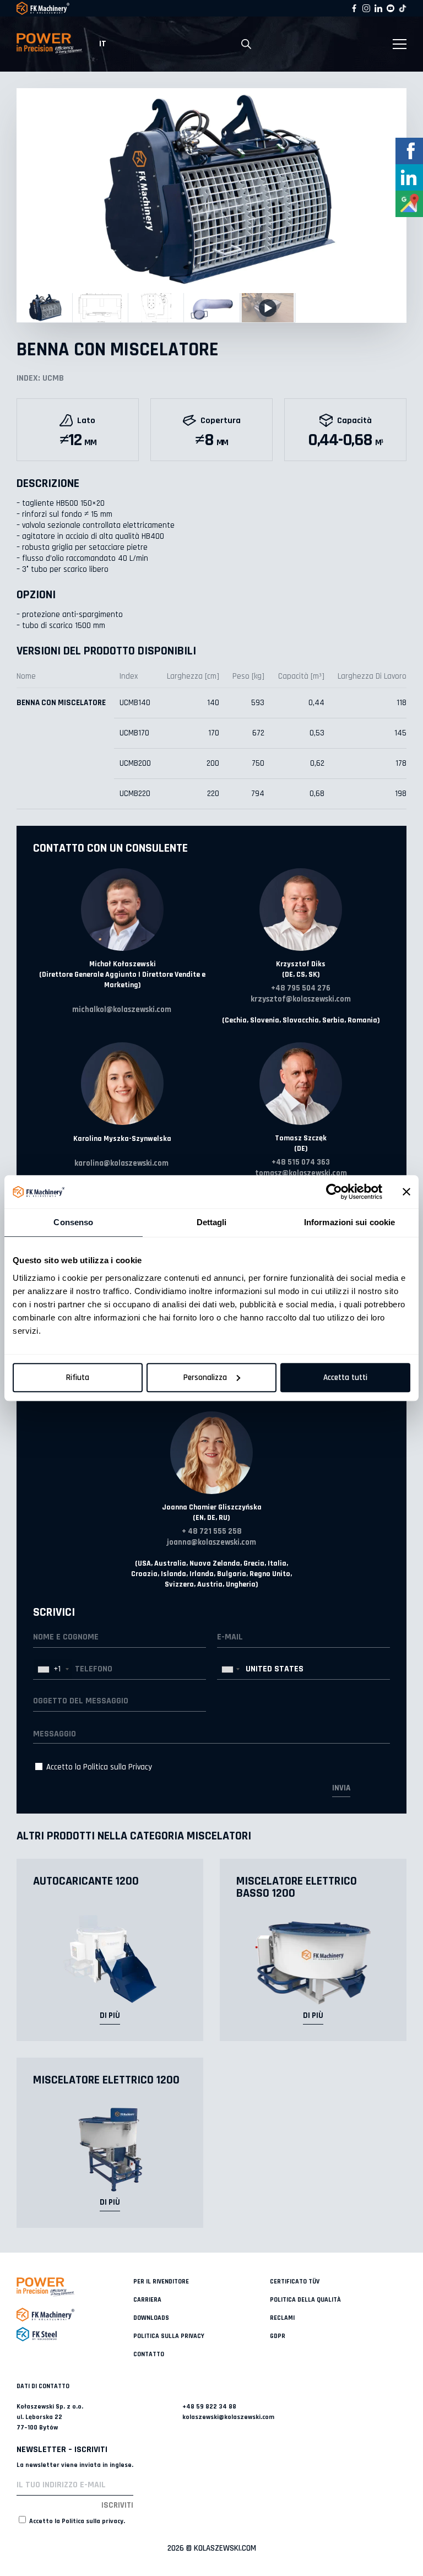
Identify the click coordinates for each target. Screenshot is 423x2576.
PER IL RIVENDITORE (161, 2282)
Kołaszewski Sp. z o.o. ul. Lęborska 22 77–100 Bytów (50, 2417)
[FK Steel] (75, 2334)
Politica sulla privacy (93, 2521)
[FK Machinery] (75, 2315)
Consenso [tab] (73, 1222)
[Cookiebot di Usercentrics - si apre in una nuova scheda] (334, 1192)
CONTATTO (149, 2354)
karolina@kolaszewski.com (121, 1163)
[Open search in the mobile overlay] (246, 44)
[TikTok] (403, 8)
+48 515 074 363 (301, 1162)
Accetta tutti (345, 1378)
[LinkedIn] (378, 8)
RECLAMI (282, 2318)
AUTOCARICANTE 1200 (86, 1881)
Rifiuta (78, 1378)
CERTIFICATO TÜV (295, 2282)
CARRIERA (147, 2300)
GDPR (278, 2336)
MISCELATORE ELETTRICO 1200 (106, 2080)
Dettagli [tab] (212, 1222)
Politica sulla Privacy (118, 1767)
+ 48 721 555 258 (212, 1531)
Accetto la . (76, 2521)
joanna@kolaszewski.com (211, 1542)
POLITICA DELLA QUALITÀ (305, 2300)
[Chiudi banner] (406, 1192)
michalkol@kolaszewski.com (122, 1010)
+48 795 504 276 (301, 988)
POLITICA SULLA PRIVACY (169, 2336)
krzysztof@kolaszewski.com (301, 999)
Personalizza (205, 1378)
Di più (110, 2015)
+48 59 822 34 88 (209, 2407)
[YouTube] (391, 8)
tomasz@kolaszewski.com (301, 1173)
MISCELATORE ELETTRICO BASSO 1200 (297, 1887)
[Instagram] (366, 8)
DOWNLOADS (151, 2318)
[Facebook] (354, 8)
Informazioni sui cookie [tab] (349, 1222)
